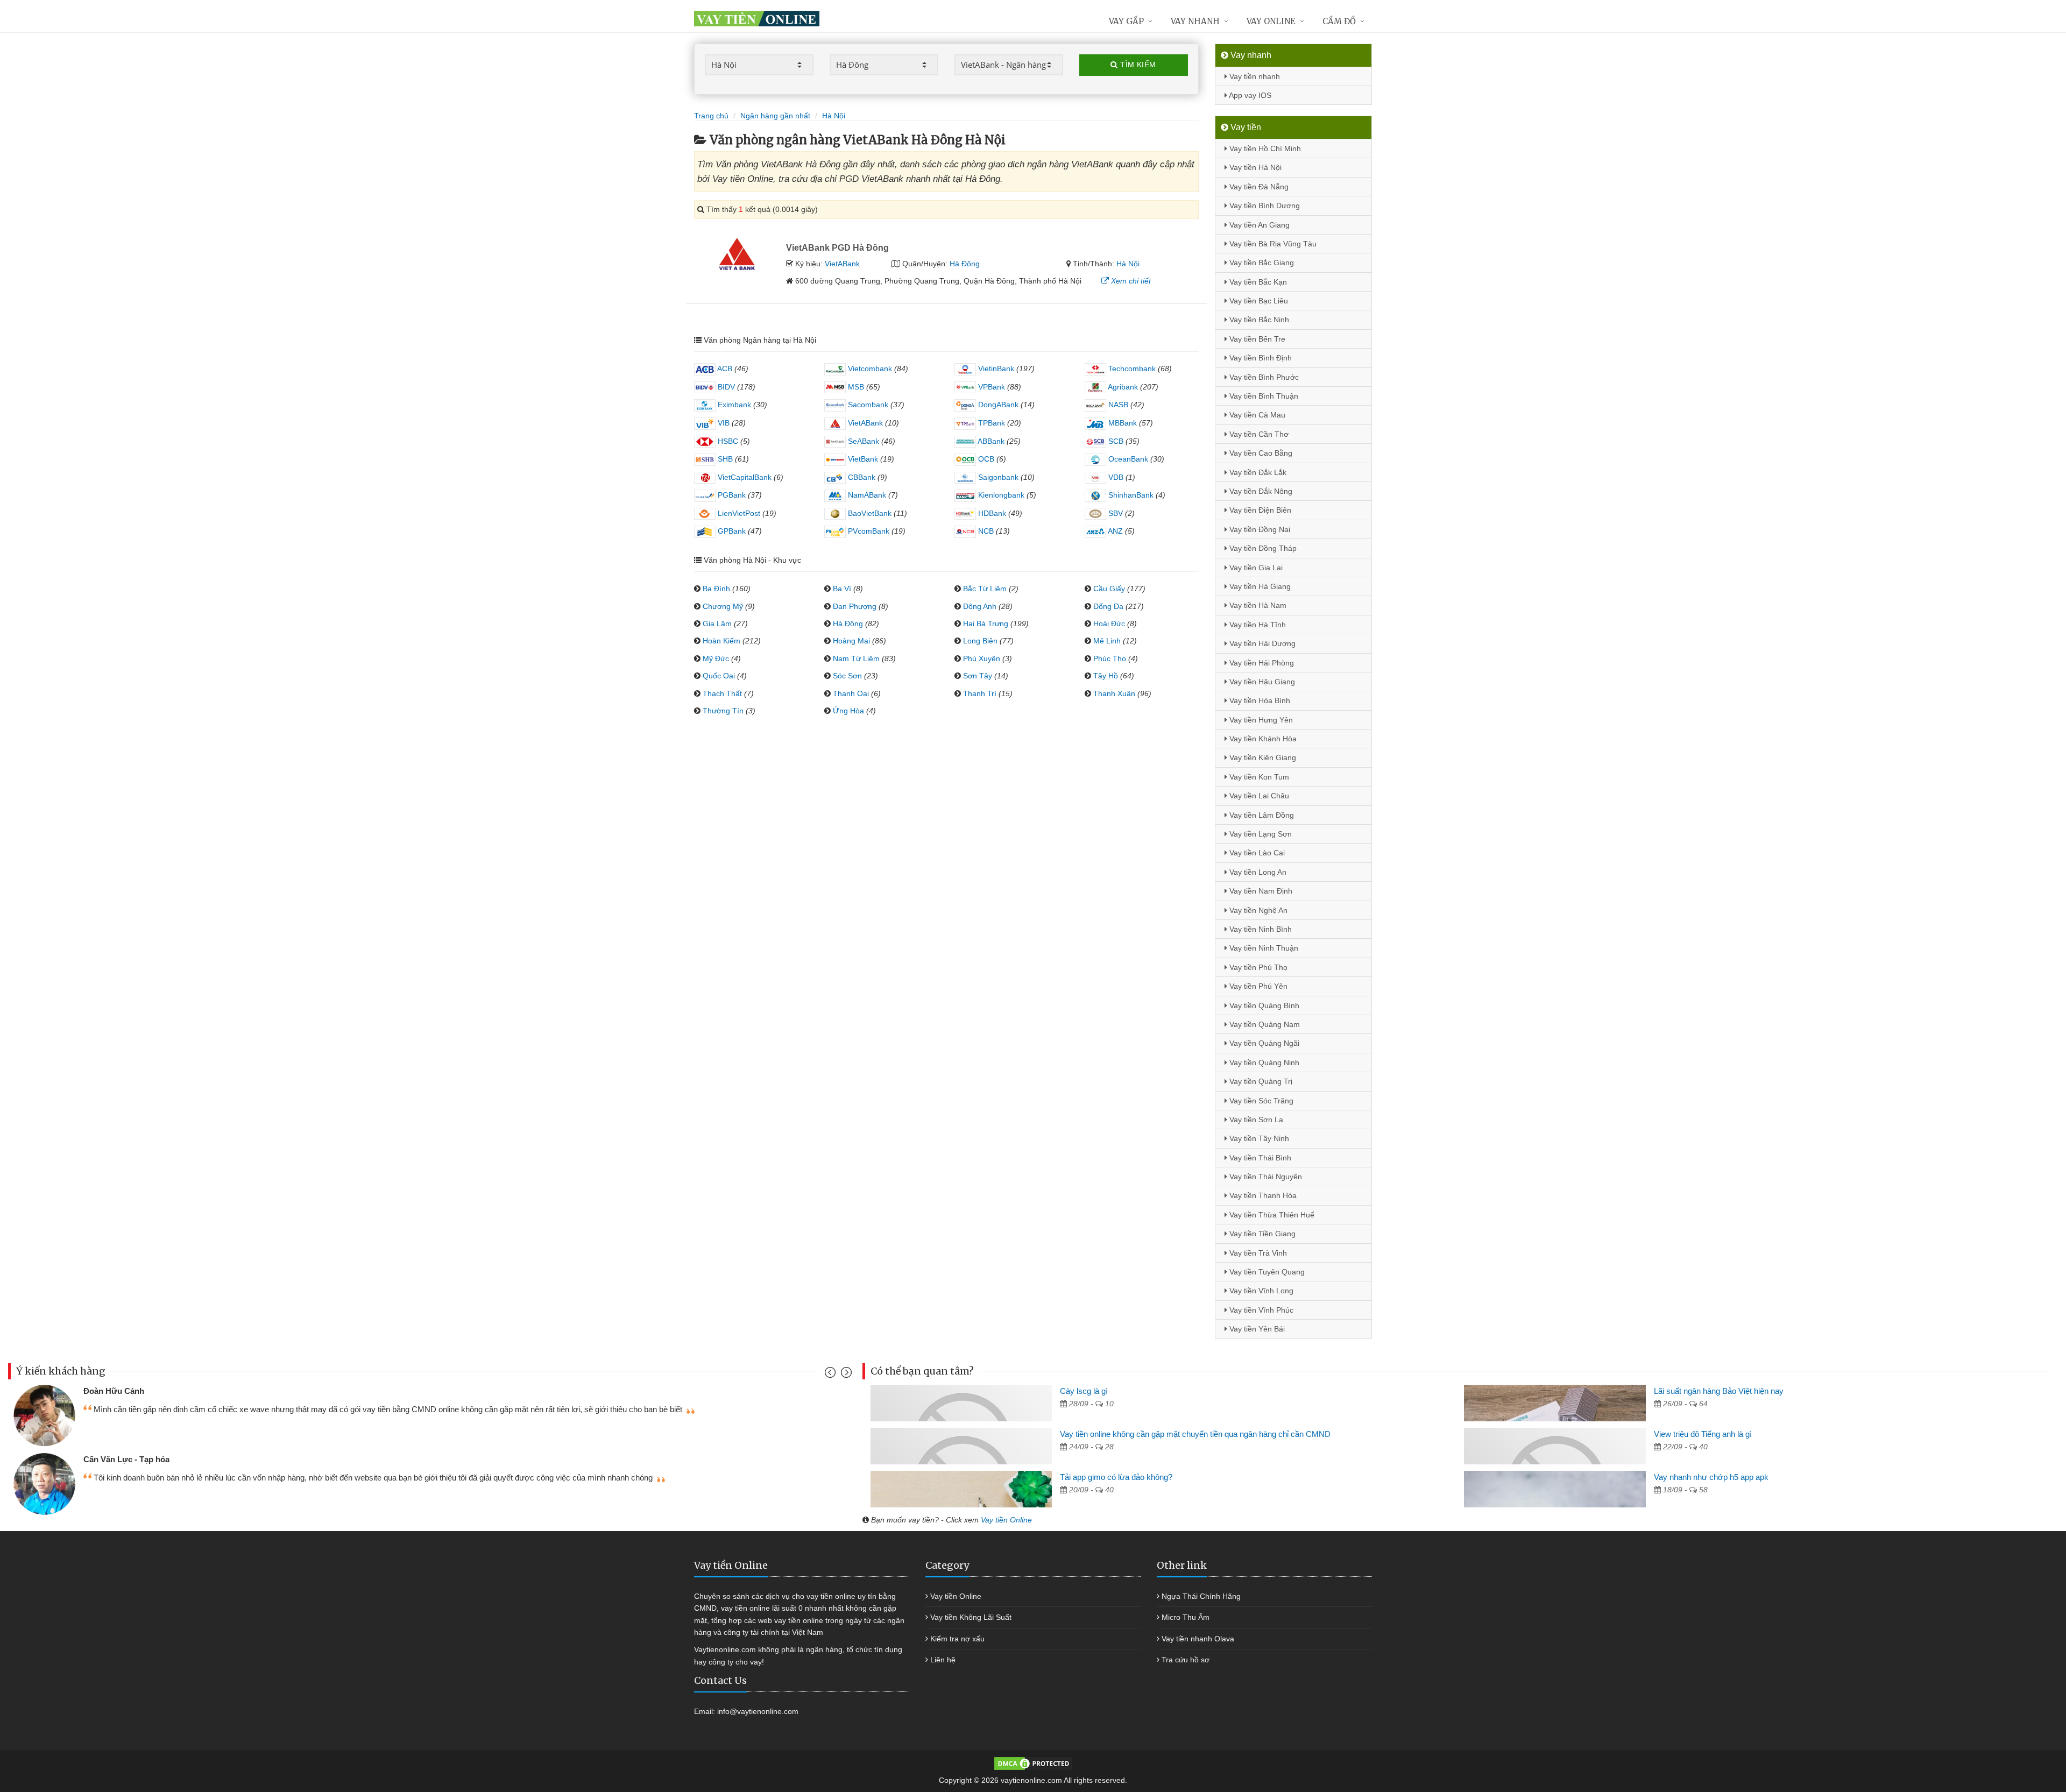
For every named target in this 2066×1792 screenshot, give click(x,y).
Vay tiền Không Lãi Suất (971, 1617)
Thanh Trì (980, 693)
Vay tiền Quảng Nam (1264, 1024)
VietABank (842, 264)
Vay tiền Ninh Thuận (1263, 948)
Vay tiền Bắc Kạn (1257, 282)
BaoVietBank (869, 513)
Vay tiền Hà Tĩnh (1257, 625)
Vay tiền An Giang (1258, 225)
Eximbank (733, 405)
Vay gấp (1126, 21)
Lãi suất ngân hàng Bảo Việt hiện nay (1719, 1391)
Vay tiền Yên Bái (1256, 1329)
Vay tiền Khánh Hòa (1262, 739)
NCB (985, 531)
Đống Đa (1108, 606)
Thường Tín (723, 711)
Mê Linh (1107, 641)
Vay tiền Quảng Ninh (1263, 1063)
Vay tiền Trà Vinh (1257, 1253)
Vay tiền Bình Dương (1264, 206)
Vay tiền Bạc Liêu (1258, 301)
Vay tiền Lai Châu (1258, 796)
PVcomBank (868, 531)
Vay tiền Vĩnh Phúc (1260, 1310)
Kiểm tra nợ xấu (957, 1639)
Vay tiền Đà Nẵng (1258, 187)
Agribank (1122, 387)
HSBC (727, 441)
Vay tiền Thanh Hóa (1262, 1195)
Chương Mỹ (723, 606)
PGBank (731, 495)
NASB (1117, 405)
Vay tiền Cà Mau (1256, 415)
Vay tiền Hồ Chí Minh (1264, 148)
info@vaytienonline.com (758, 1711)
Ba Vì (842, 589)
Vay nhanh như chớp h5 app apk (1711, 1477)
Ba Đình (716, 589)
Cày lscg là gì (1084, 1391)
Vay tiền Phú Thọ (1257, 967)
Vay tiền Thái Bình (1259, 1158)
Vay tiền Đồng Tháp (1262, 548)
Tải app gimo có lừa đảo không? (1116, 1477)
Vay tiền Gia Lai (1255, 568)
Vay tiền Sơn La (1255, 1120)
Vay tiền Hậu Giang (1261, 682)
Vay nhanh (1195, 21)
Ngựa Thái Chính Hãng (1201, 1596)
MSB (855, 387)
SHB (724, 459)
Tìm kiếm (1137, 65)
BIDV (725, 387)
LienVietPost (738, 513)
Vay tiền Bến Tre (1256, 339)
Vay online (1271, 21)
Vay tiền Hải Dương (1261, 643)
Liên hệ (943, 1660)
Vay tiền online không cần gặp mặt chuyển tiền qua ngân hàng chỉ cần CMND (1195, 1434)
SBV (1115, 513)
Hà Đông (965, 264)
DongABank (997, 405)
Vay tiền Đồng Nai (1259, 529)
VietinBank (995, 369)
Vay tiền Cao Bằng (1260, 453)
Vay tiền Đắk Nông (1260, 491)
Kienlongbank (1000, 495)
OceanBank (1127, 459)
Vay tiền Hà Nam (1257, 605)
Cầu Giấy (1109, 589)
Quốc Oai (719, 676)
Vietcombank (869, 369)
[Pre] (832, 1375)
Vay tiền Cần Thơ (1258, 434)
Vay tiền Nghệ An (1257, 910)
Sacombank (867, 405)
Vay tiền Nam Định (1260, 891)
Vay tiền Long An (1257, 872)
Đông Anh (980, 606)
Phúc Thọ (1110, 658)
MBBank (1122, 423)
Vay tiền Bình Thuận (1263, 396)
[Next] (845, 1375)
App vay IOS (1249, 95)
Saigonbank (997, 477)
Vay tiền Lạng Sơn (1260, 834)
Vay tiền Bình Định (1260, 358)
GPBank (731, 531)
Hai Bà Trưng (986, 624)
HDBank (991, 513)
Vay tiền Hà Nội (1254, 167)
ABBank (990, 441)
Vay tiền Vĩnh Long (1260, 1291)
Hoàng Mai (851, 641)
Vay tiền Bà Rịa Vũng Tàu (1272, 244)
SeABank (862, 441)
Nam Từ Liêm (856, 658)
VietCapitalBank (744, 477)
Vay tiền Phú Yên (1257, 986)
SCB (1115, 441)
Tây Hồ (1106, 676)
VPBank (990, 387)
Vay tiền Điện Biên (1259, 510)
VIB (723, 423)
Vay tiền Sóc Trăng (1260, 1101)
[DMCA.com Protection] (1033, 1763)
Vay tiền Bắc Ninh (1258, 320)
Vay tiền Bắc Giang (1261, 263)
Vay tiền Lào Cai (1256, 853)
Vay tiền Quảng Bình (1263, 1005)
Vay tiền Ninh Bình (1260, 929)
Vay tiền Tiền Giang (1261, 1234)
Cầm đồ (1339, 21)
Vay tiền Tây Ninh (1258, 1138)
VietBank (862, 459)
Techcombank (1131, 369)
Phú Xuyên (982, 658)
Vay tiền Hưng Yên (1260, 720)
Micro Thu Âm (1186, 1617)
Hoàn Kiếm (721, 641)
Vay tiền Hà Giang (1259, 586)
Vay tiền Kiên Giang (1262, 757)
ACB (724, 369)
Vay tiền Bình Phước (1263, 377)
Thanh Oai (851, 693)
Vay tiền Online (1006, 1520)
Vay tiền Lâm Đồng (1261, 815)
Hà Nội (1128, 264)
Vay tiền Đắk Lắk (1257, 472)
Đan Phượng (855, 606)
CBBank (861, 477)
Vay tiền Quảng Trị (1260, 1081)
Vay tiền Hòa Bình (1259, 700)
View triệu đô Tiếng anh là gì (1703, 1434)
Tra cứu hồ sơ (1186, 1660)
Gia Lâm (717, 624)
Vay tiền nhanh (1254, 76)
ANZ (1115, 531)
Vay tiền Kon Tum (1258, 777)
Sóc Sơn (847, 676)
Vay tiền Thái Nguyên (1265, 1177)
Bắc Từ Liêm (985, 589)
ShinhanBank (1130, 495)
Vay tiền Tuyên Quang (1266, 1272)
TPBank (990, 423)
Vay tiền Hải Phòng (1261, 663)
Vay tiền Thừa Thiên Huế (1271, 1215)
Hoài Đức (1109, 624)
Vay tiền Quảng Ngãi (1263, 1043)
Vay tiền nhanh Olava (1198, 1639)
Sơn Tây (978, 676)
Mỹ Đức (716, 658)
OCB (985, 459)
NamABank (866, 495)
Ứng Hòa (848, 711)
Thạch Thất (722, 693)
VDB (1115, 477)
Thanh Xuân (1114, 693)
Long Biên (980, 641)
